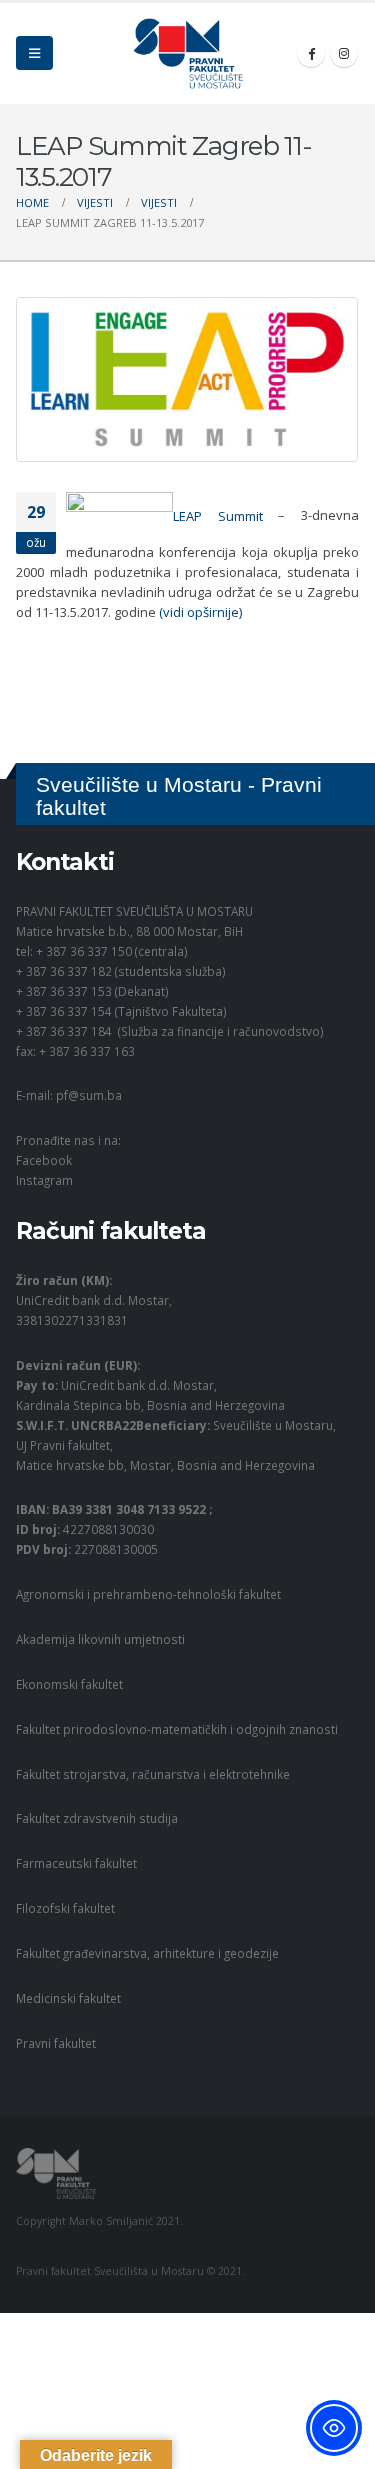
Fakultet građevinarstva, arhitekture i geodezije (147, 1953)
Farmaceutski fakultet (76, 1863)
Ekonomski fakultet (69, 1684)
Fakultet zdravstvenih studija (97, 1818)
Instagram (44, 1180)
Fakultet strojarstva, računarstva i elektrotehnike (153, 1774)
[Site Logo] (188, 53)
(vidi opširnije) (200, 612)
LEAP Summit (218, 516)
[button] (34, 53)
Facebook (44, 1160)
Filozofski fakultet (65, 1908)
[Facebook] (311, 53)
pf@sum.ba (89, 1095)
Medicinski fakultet (68, 1998)
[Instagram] (344, 53)
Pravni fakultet (56, 2043)
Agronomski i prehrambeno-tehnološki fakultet (148, 1594)
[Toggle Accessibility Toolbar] (334, 2428)
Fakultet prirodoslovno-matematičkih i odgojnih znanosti (177, 1729)
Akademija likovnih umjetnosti (100, 1639)
